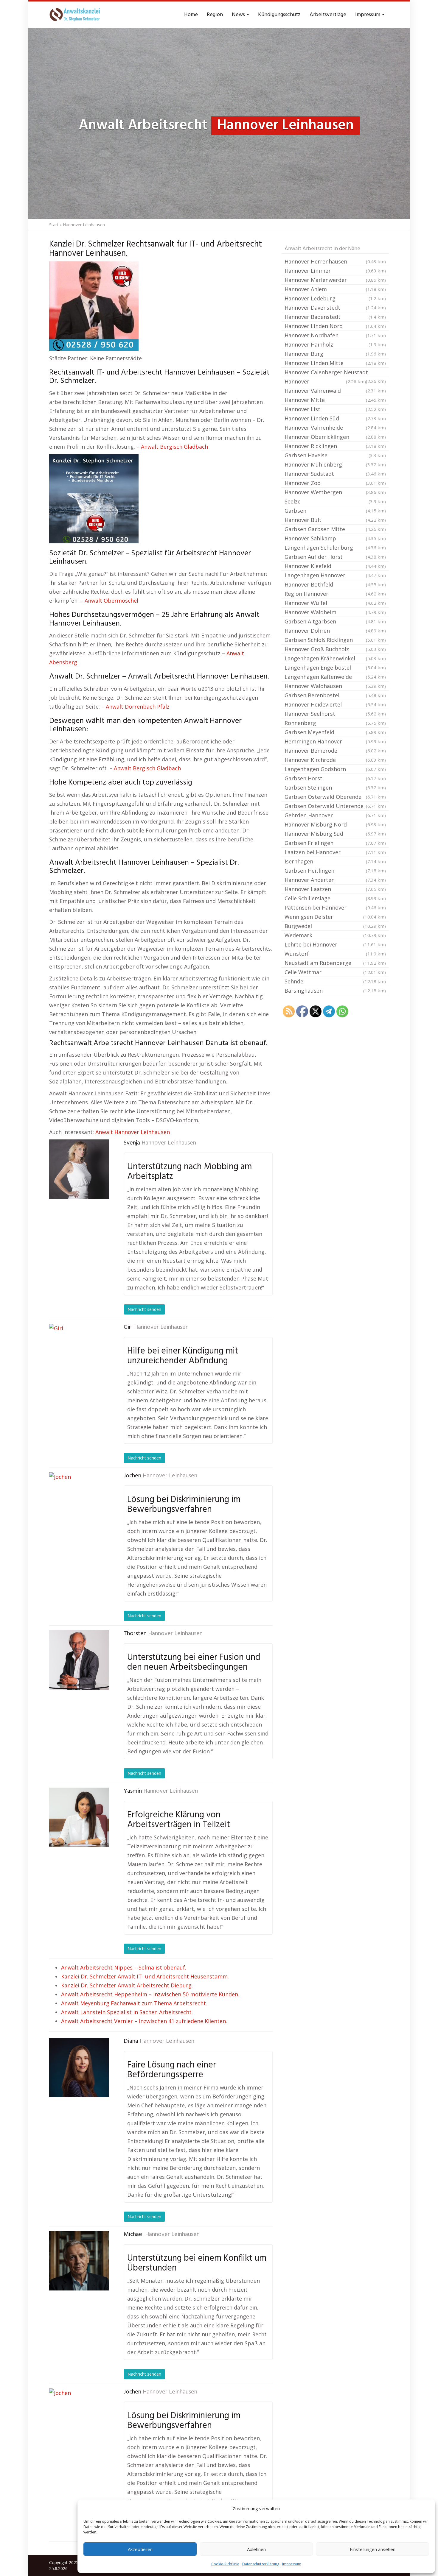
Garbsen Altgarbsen (335, 621)
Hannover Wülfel (335, 603)
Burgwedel (335, 926)
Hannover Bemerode (335, 751)
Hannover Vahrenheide (335, 428)
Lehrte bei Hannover (335, 944)
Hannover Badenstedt (335, 317)
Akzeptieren (140, 2549)
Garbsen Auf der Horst (335, 557)
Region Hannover (335, 594)
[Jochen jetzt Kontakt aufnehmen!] (79, 1502)
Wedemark (335, 935)
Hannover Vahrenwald (335, 391)
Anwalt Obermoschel (111, 601)
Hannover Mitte (335, 400)
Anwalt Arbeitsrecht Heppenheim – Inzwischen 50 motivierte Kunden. (150, 1994)
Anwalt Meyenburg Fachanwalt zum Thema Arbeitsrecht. (134, 2003)
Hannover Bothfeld (335, 584)
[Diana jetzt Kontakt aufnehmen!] (79, 2067)
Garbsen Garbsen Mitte (335, 529)
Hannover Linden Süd (335, 418)
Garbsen (335, 511)
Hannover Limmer (335, 271)
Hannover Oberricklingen (335, 437)
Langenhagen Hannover (335, 575)
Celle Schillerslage (335, 898)
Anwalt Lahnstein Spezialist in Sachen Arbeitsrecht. (127, 2012)
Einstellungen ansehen (373, 2549)
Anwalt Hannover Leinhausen (133, 1132)
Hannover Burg (335, 354)
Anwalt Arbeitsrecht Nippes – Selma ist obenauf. (124, 1967)
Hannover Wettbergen (335, 492)
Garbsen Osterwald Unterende (335, 806)
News (239, 15)
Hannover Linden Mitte (335, 363)
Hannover (325, 381)
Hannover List (335, 409)
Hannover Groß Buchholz (335, 649)
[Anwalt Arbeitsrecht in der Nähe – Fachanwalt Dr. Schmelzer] (76, 15)
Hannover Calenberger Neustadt (335, 373)
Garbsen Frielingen (335, 843)
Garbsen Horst (335, 778)
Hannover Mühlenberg (335, 464)
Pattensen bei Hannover (335, 907)
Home (191, 15)
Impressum (292, 2564)
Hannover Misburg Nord (335, 824)
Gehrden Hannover (335, 815)
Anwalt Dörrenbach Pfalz (138, 707)
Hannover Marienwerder (335, 280)
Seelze (335, 501)
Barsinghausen (335, 991)
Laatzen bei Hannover (335, 852)
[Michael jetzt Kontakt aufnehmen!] (79, 2261)
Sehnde (335, 981)
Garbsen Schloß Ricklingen (335, 640)
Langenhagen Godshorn (335, 769)
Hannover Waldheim (335, 612)
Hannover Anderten (335, 880)
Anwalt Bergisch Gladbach (174, 447)
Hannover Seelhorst (335, 714)
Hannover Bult (335, 520)
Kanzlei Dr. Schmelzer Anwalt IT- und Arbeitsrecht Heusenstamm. (145, 1976)
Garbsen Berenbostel (335, 695)
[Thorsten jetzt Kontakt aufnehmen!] (79, 1660)
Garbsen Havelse (335, 455)
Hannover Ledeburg (335, 298)
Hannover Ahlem (335, 289)
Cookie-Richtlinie (225, 2564)
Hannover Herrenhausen (335, 261)
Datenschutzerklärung (261, 2564)
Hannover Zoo (335, 483)
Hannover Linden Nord (335, 326)
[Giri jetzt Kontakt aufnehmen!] (79, 1354)
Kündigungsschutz (279, 15)
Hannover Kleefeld (335, 566)
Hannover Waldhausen (335, 686)
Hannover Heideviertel (335, 704)
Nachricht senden (144, 1309)
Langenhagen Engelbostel (335, 668)
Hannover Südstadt (335, 474)
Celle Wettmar (335, 972)
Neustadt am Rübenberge (335, 963)
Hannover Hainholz (335, 344)
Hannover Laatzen (335, 889)
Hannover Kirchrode (335, 760)
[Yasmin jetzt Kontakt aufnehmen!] (79, 1817)
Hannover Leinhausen (169, 1143)
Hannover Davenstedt (335, 308)
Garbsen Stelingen (335, 788)
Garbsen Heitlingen (335, 871)
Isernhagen (335, 861)
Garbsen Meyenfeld (335, 732)
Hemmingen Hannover (335, 741)
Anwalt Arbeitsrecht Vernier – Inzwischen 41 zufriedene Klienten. (144, 2021)
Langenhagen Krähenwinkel (335, 658)
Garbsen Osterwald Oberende (335, 797)
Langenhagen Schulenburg (335, 548)
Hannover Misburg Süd (335, 834)
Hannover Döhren (335, 631)
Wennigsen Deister (335, 917)
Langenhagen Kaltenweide (335, 677)
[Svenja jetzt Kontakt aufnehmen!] (79, 1169)
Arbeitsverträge (328, 15)
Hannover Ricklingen (335, 446)
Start (54, 225)
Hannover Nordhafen (335, 335)
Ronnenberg (335, 723)
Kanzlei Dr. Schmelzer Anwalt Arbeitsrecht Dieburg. (127, 1985)
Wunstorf (335, 954)
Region (215, 15)
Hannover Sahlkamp (335, 538)
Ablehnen (256, 2549)
